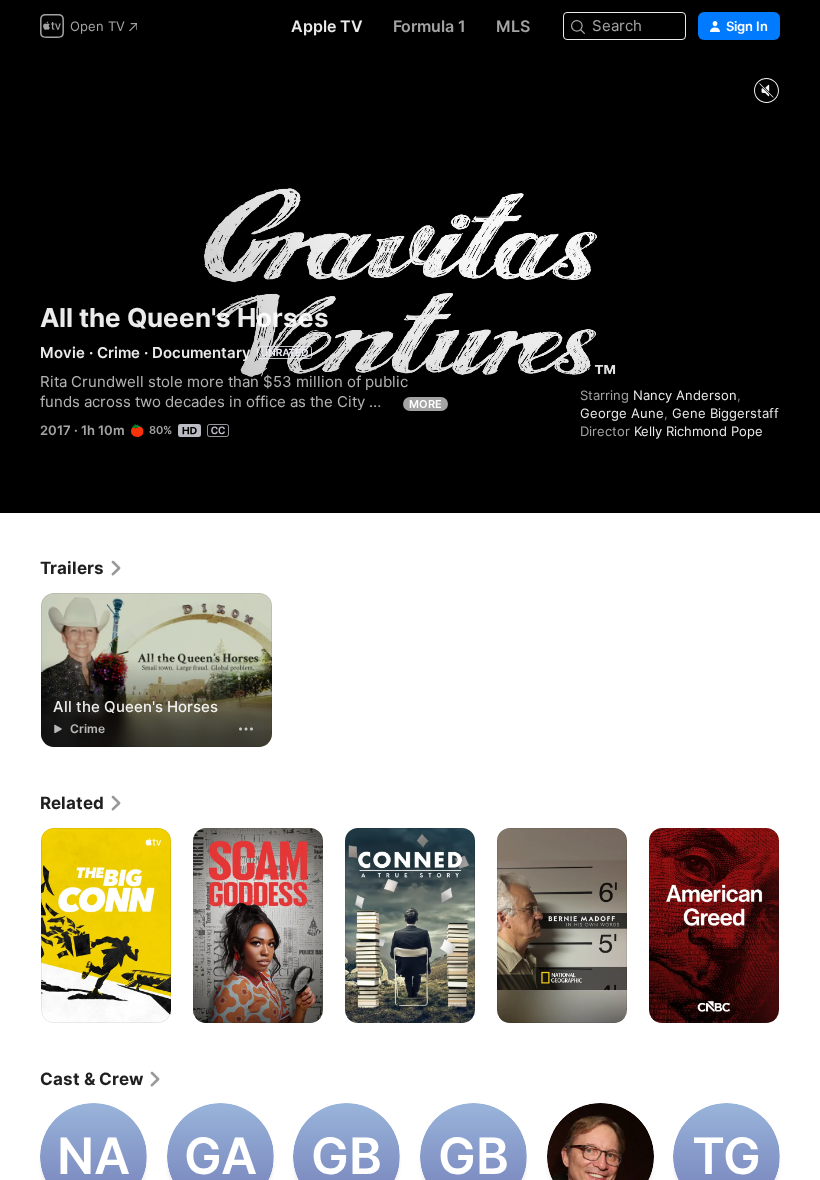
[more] (246, 729)
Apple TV (327, 26)
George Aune (622, 413)
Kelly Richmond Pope (698, 431)
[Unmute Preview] (766, 91)
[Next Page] (800, 926)
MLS (513, 26)
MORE (425, 404)
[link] (82, 568)
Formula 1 (429, 26)
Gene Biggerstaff (725, 413)
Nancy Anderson (685, 395)
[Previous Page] (20, 926)
